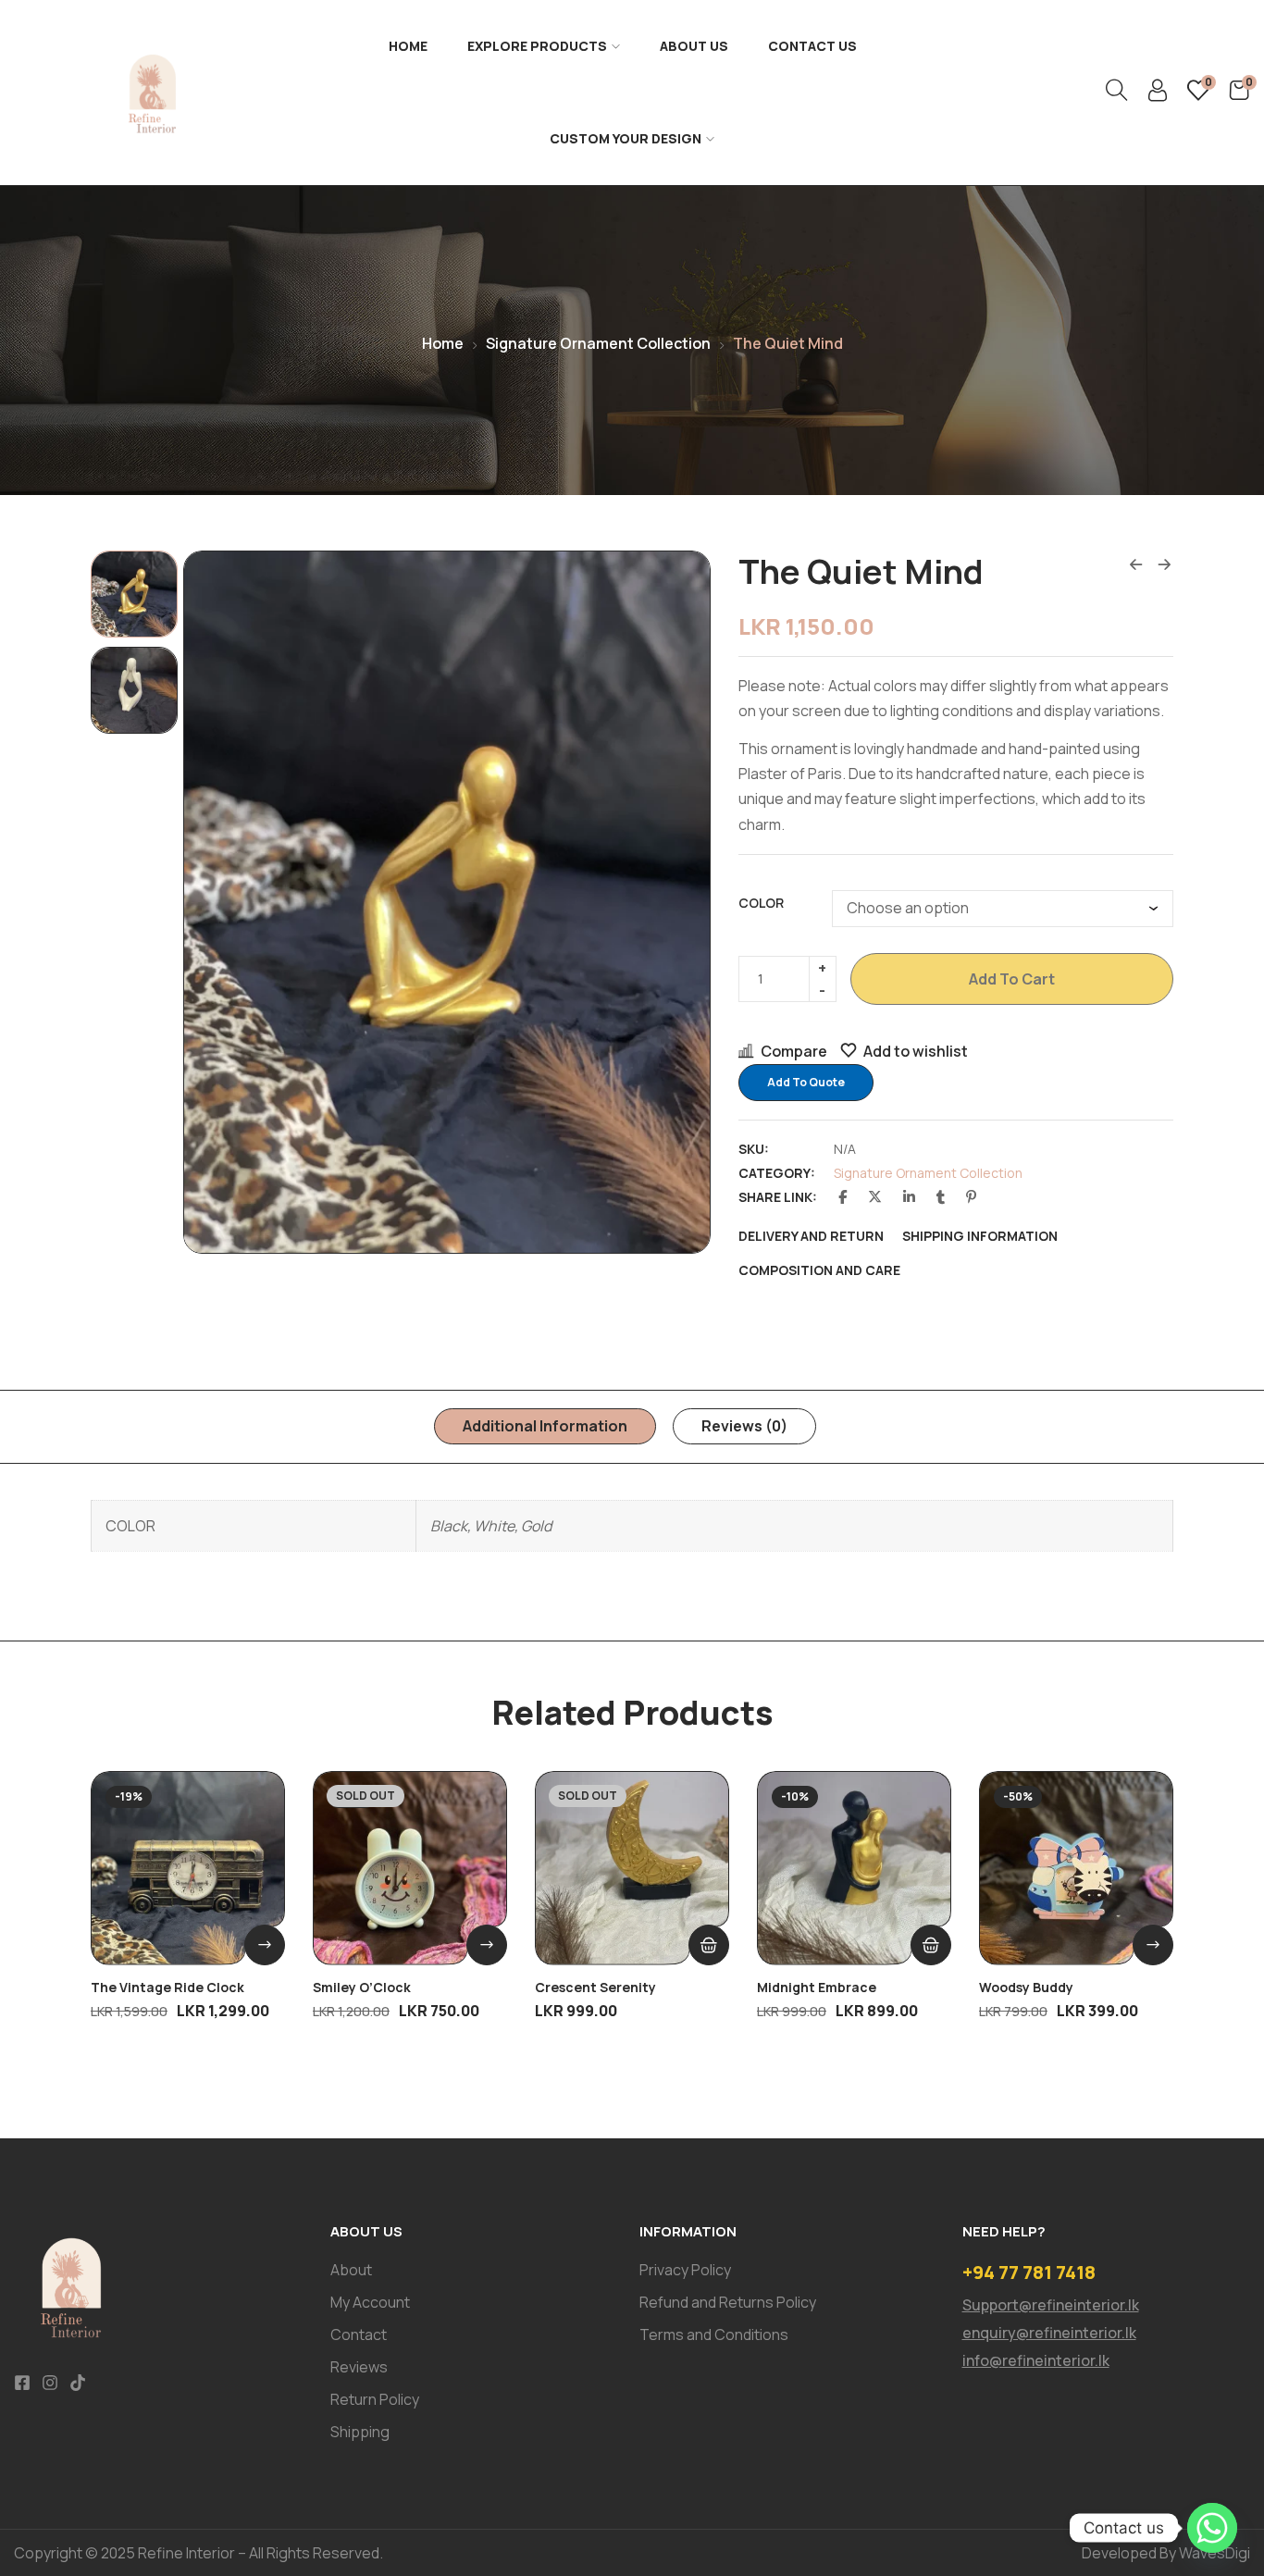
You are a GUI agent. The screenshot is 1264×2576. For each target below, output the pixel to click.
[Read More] (709, 1945)
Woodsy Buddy (1026, 1987)
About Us (694, 46)
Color (761, 903)
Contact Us (812, 46)
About (351, 2270)
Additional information (545, 1426)
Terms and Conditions (714, 2334)
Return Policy (375, 2399)
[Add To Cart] (931, 1945)
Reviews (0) (744, 1426)
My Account (370, 2302)
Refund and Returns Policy (728, 2302)
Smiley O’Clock (362, 1987)
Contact (359, 2334)
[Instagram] (50, 2383)
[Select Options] (265, 1945)
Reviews (359, 2367)
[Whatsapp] (1212, 2528)
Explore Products (537, 46)
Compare (794, 1051)
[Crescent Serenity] (632, 1868)
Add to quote (806, 1082)
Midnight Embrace (817, 1987)
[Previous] (218, 902)
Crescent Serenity (595, 1987)
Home (408, 46)
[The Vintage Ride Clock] (188, 1868)
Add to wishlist (916, 1051)
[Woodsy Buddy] (1076, 1868)
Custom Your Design (626, 138)
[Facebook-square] (22, 2383)
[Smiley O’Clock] (410, 1868)
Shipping (360, 2432)
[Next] (676, 902)
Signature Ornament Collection (598, 343)
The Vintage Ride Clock (167, 1987)
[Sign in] (1158, 95)
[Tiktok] (78, 2383)
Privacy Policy (685, 2270)
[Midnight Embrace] (854, 1868)
